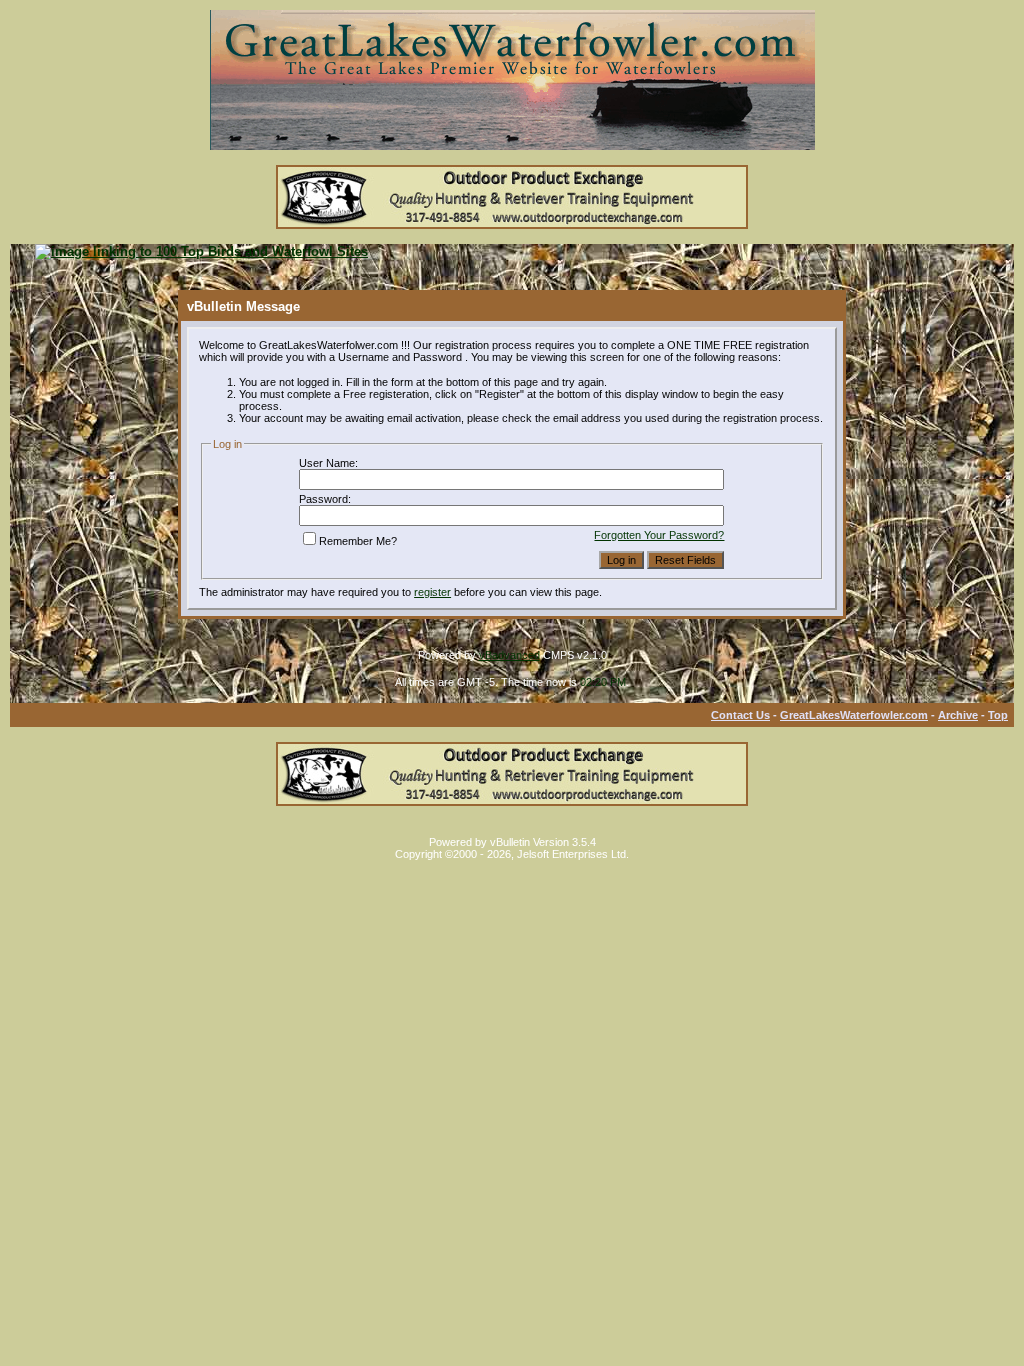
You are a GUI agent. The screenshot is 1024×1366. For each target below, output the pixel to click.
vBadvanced (509, 655)
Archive (958, 715)
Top (998, 715)
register (432, 592)
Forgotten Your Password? (659, 535)
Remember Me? (358, 541)
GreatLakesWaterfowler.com (854, 715)
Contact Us (740, 715)
